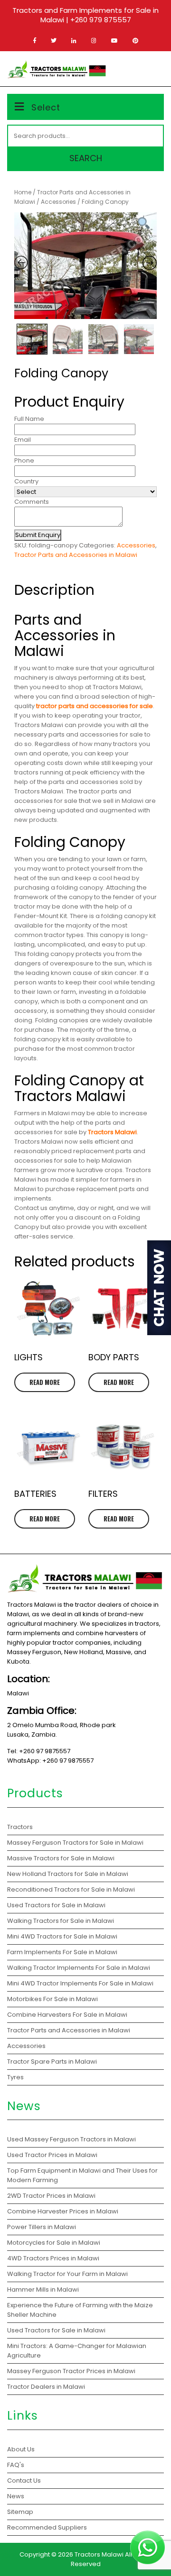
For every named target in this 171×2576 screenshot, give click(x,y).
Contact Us (24, 2480)
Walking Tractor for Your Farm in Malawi (68, 2274)
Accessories (58, 202)
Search (86, 158)
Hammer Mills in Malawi (44, 2289)
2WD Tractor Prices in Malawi (51, 2196)
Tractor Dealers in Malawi (47, 2387)
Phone (24, 460)
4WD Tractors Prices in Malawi (54, 2258)
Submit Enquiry (38, 535)
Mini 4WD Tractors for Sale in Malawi (62, 1936)
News (16, 2496)
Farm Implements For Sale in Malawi (62, 1952)
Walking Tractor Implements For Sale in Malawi (79, 1968)
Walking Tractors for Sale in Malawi (61, 1921)
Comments (32, 502)
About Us (21, 2449)
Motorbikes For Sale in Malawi (52, 1999)
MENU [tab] (149, 69)
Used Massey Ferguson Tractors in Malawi (72, 2139)
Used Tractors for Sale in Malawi (56, 1905)
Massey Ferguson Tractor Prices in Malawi (72, 2371)
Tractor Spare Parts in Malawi (52, 2062)
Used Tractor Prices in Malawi (53, 2155)
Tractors (20, 1827)
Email (23, 440)
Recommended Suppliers (47, 2527)
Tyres (15, 2077)
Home (23, 192)
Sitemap (20, 2512)
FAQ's (16, 2465)
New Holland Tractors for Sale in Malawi (68, 1874)
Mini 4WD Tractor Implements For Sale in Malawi (80, 1983)
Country (26, 481)
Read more (45, 1382)
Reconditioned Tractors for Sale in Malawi (71, 1889)
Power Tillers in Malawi (42, 2227)
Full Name (29, 419)
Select (46, 107)
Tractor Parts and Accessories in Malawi (76, 555)
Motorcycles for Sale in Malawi (54, 2243)
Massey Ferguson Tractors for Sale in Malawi (75, 1843)
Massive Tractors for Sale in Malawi (61, 1858)
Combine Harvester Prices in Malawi (63, 2211)
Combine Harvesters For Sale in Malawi (67, 2015)
